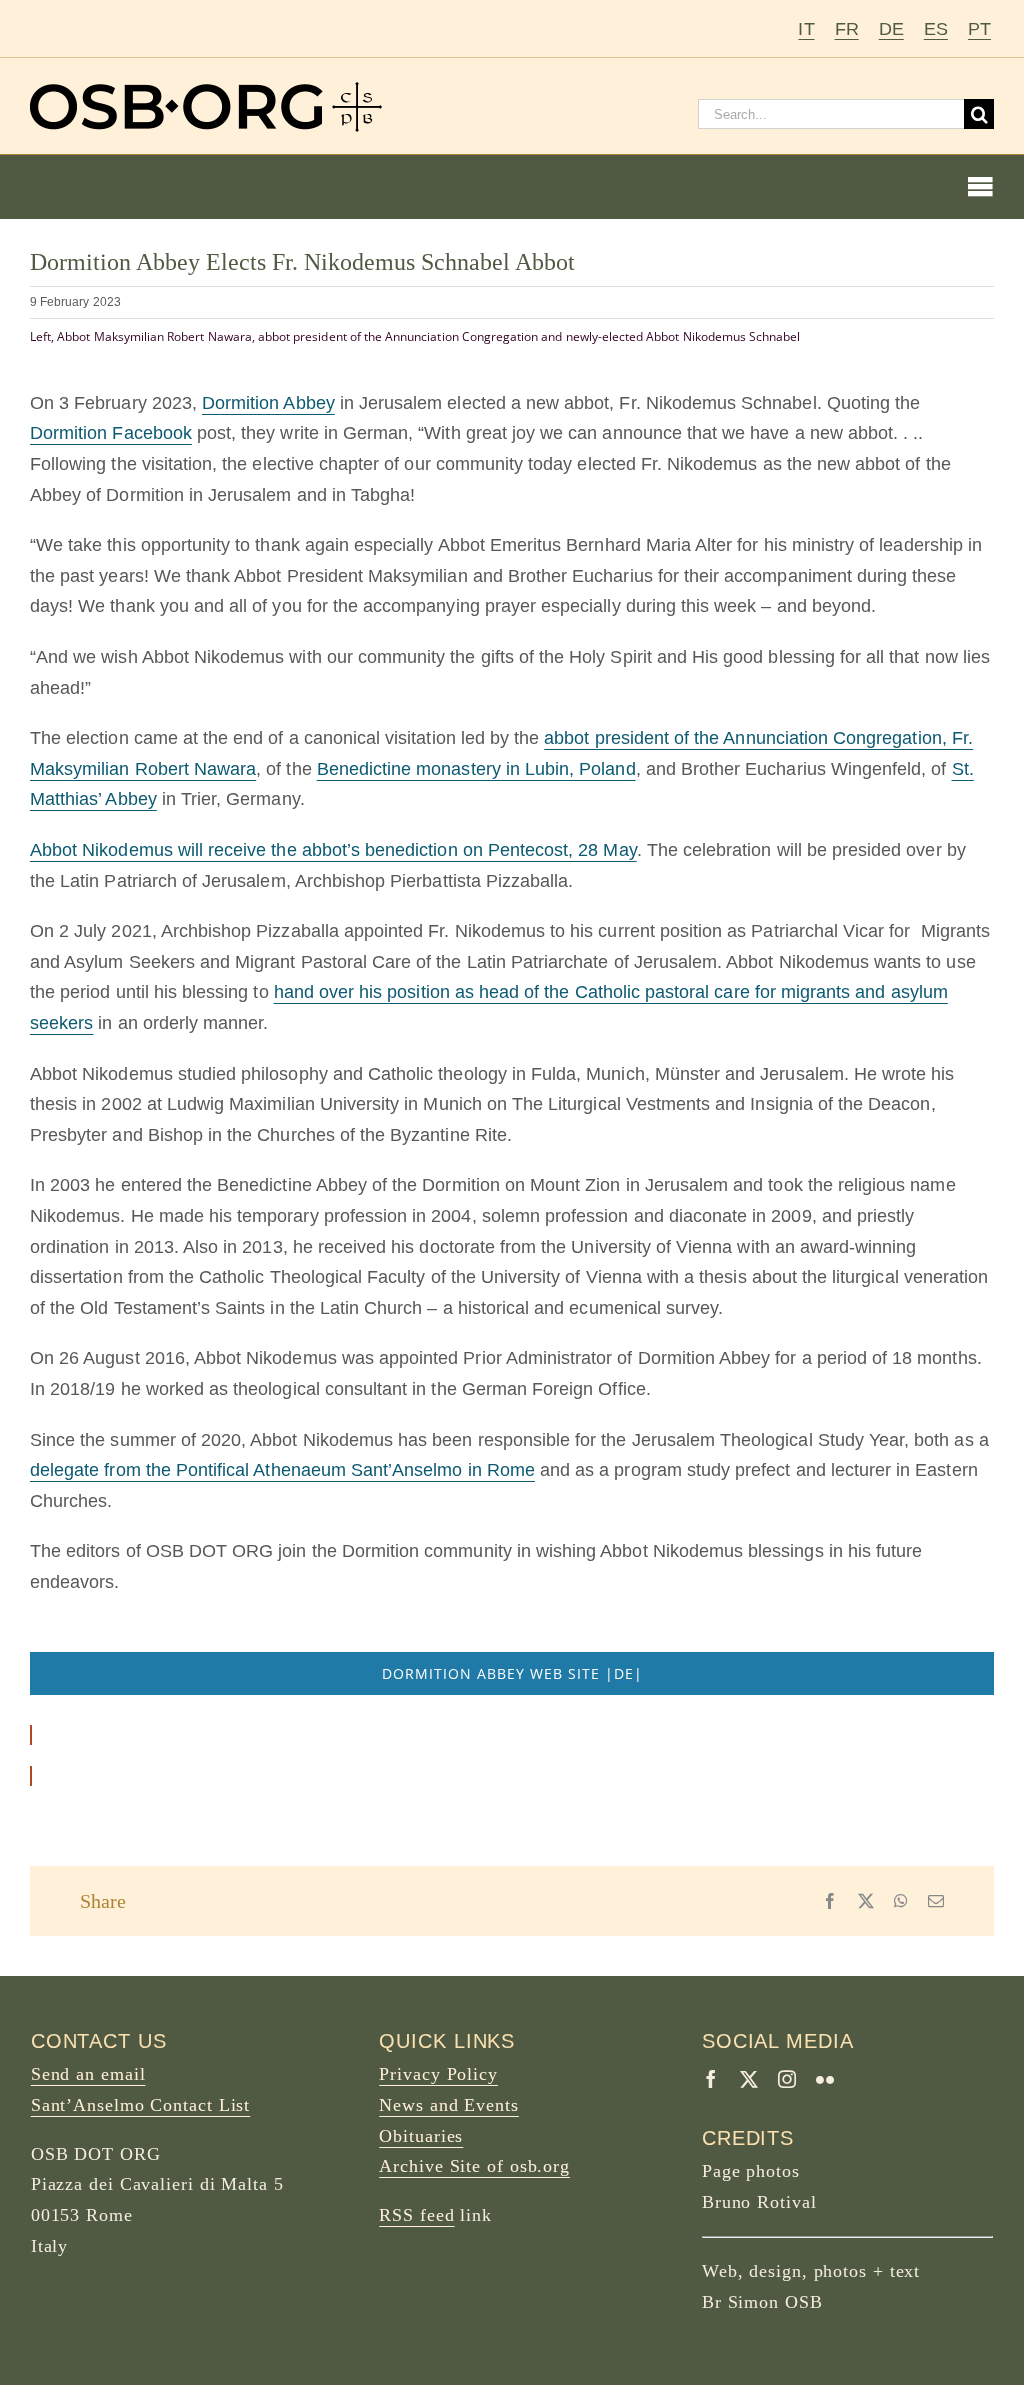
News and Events (449, 2105)
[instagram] (787, 2079)
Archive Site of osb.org (474, 2166)
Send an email (88, 2074)
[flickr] (825, 2079)
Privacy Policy (438, 2074)
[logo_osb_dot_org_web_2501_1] (206, 91)
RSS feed (416, 2215)
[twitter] (749, 2079)
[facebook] (711, 2079)
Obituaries (421, 2136)
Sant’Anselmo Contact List (141, 2105)
